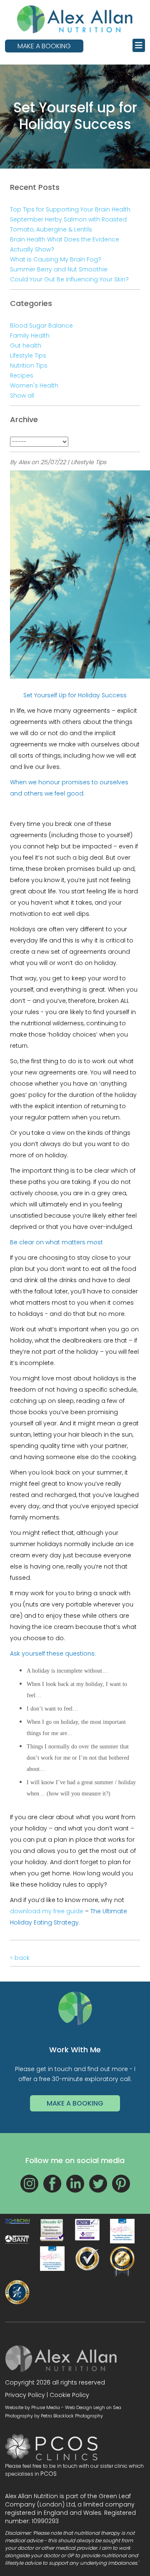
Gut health (26, 346)
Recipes (22, 375)
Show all (22, 395)
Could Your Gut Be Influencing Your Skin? (69, 279)
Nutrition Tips (29, 366)
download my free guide (47, 1911)
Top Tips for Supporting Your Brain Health (70, 209)
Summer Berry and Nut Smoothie (59, 269)
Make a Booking (75, 2103)
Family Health (30, 336)
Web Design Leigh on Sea (93, 2407)
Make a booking (44, 46)
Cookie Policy (69, 2395)
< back (20, 1958)
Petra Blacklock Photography (72, 2416)
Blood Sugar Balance (41, 326)
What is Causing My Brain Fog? (56, 259)
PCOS (49, 2474)
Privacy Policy (25, 2395)
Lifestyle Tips (28, 356)
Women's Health (34, 385)
